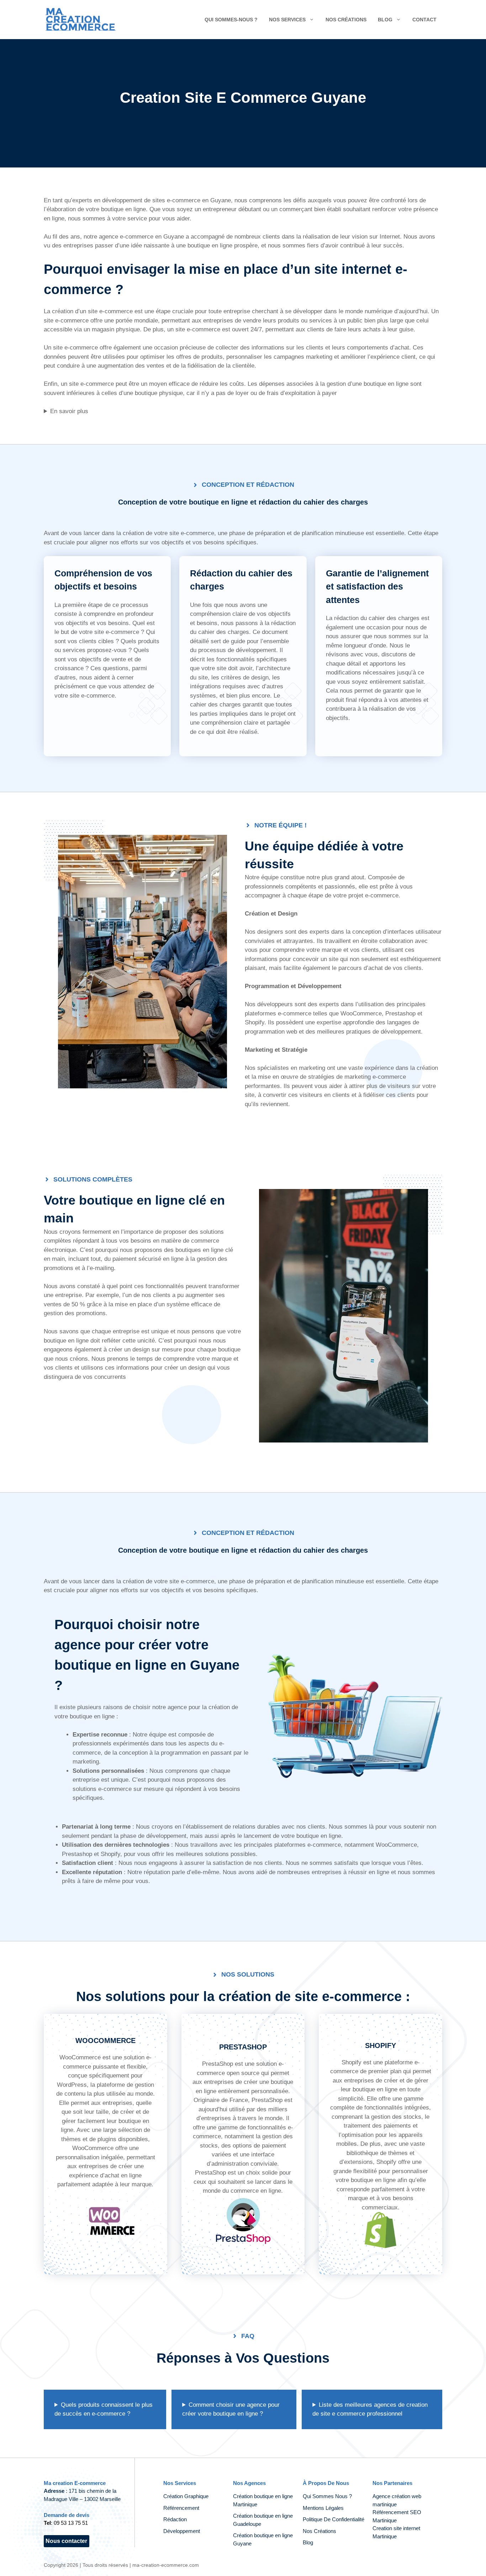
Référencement (182, 2508)
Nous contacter (66, 2541)
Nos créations (346, 20)
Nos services (287, 20)
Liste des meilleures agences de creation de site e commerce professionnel (370, 2409)
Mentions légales (323, 2508)
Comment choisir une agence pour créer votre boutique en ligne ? (231, 2409)
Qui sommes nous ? (327, 2496)
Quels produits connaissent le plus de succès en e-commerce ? (104, 2409)
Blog (385, 20)
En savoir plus (69, 411)
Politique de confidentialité (334, 2519)
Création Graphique (186, 2496)
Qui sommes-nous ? (231, 20)
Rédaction (175, 2519)
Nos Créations (319, 2531)
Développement (182, 2531)
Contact (424, 20)
